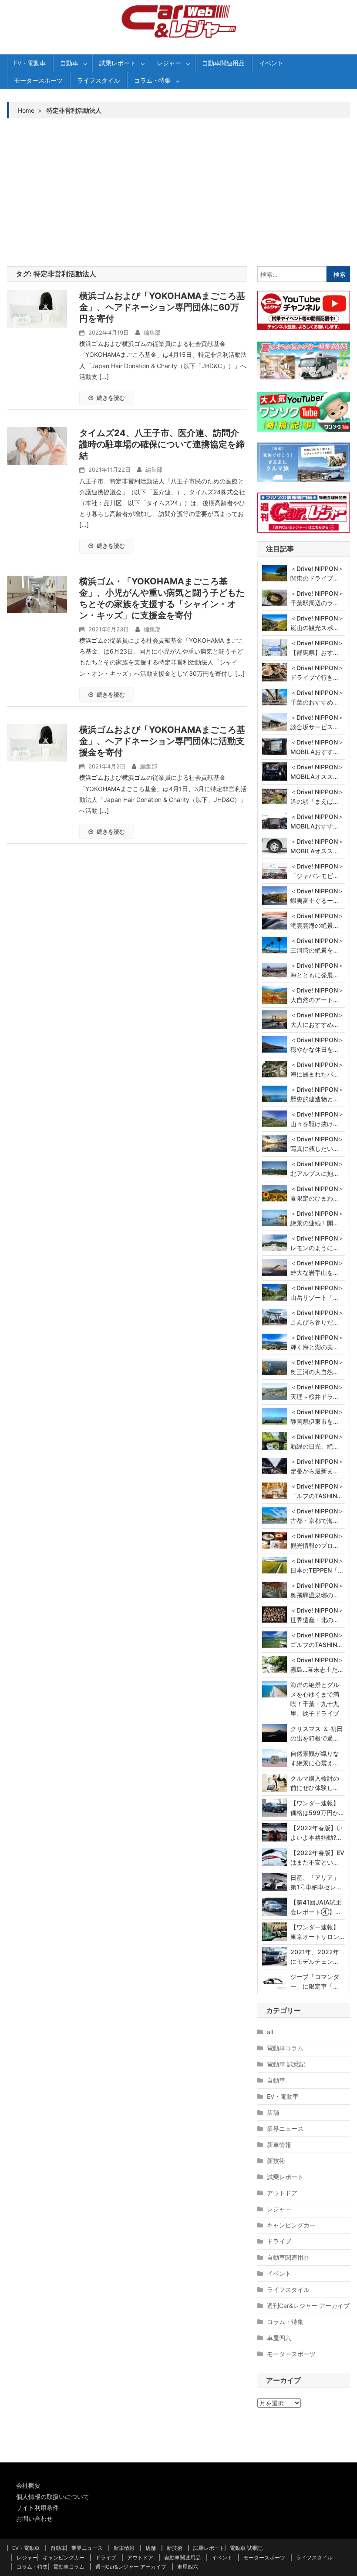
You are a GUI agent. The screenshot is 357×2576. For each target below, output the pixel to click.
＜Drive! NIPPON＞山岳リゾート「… (317, 1293)
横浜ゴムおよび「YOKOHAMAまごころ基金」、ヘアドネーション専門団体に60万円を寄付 (162, 307)
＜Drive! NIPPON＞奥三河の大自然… (317, 1367)
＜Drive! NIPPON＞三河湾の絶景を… (317, 945)
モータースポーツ (38, 80)
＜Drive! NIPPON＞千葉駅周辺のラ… (317, 598)
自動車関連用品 (223, 63)
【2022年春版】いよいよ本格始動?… (317, 1833)
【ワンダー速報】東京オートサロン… (317, 1932)
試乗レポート (118, 63)
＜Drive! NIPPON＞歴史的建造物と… (317, 1094)
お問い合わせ (34, 2518)
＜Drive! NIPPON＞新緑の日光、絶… (317, 1441)
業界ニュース (285, 2128)
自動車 (69, 63)
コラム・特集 (152, 80)
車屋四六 (279, 2338)
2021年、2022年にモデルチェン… (315, 1957)
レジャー (169, 63)
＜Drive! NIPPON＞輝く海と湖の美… (317, 1342)
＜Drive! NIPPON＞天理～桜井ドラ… (317, 1392)
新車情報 (279, 2145)
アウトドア (282, 2193)
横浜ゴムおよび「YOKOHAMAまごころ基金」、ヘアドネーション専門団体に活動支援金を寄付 (162, 741)
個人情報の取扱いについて (53, 2497)
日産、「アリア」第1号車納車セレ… (316, 1882)
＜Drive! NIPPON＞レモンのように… (317, 1243)
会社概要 (28, 2485)
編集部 (152, 332)
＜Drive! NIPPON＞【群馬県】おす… (317, 648)
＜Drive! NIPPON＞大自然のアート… (317, 995)
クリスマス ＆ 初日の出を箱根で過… (317, 1733)
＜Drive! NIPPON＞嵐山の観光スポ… (317, 623)
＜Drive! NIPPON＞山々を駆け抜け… (317, 1119)
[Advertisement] (179, 192)
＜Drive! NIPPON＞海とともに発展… (317, 970)
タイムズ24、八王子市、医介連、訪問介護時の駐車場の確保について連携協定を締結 (162, 444)
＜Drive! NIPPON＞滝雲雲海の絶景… (317, 921)
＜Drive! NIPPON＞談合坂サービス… (317, 722)
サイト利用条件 (37, 2507)
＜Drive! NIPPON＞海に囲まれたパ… (317, 1069)
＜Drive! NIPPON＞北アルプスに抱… (317, 1169)
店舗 (273, 2112)
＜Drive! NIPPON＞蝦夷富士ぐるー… (317, 896)
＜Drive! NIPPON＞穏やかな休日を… (317, 1045)
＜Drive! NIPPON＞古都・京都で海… (317, 1516)
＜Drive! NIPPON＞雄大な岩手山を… (317, 1268)
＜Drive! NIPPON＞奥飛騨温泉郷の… (317, 1590)
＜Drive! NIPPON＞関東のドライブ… (317, 573)
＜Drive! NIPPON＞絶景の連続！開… (317, 1218)
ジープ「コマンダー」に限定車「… (315, 1981)
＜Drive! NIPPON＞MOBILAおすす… (317, 747)
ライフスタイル (98, 80)
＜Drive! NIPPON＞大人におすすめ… (317, 1020)
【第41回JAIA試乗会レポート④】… (316, 1907)
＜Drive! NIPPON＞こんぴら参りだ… (317, 1317)
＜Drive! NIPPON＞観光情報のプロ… (317, 1541)
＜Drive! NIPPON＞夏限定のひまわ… (317, 1193)
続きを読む (111, 398)
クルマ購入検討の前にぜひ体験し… (315, 1783)
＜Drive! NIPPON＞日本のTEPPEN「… (317, 1565)
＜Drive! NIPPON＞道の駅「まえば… (317, 797)
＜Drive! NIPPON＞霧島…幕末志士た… (317, 1665)
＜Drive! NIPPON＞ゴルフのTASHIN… (317, 1491)
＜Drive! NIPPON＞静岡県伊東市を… (317, 1417)
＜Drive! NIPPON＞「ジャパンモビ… (317, 871)
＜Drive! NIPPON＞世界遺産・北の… (317, 1615)
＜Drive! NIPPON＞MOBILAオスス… (317, 772)
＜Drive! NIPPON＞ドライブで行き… (317, 673)
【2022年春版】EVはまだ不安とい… (317, 1857)
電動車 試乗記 (286, 2064)
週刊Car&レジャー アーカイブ (308, 2306)
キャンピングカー (291, 2225)
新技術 (276, 2161)
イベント (271, 63)
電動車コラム (285, 2048)
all (270, 2032)
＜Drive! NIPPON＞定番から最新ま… (317, 1466)
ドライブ (279, 2241)
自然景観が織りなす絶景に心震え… (315, 1758)
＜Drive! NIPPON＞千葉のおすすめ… (317, 697)
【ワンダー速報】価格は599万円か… (317, 1808)
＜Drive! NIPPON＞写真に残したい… (317, 1144)
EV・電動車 (30, 63)
